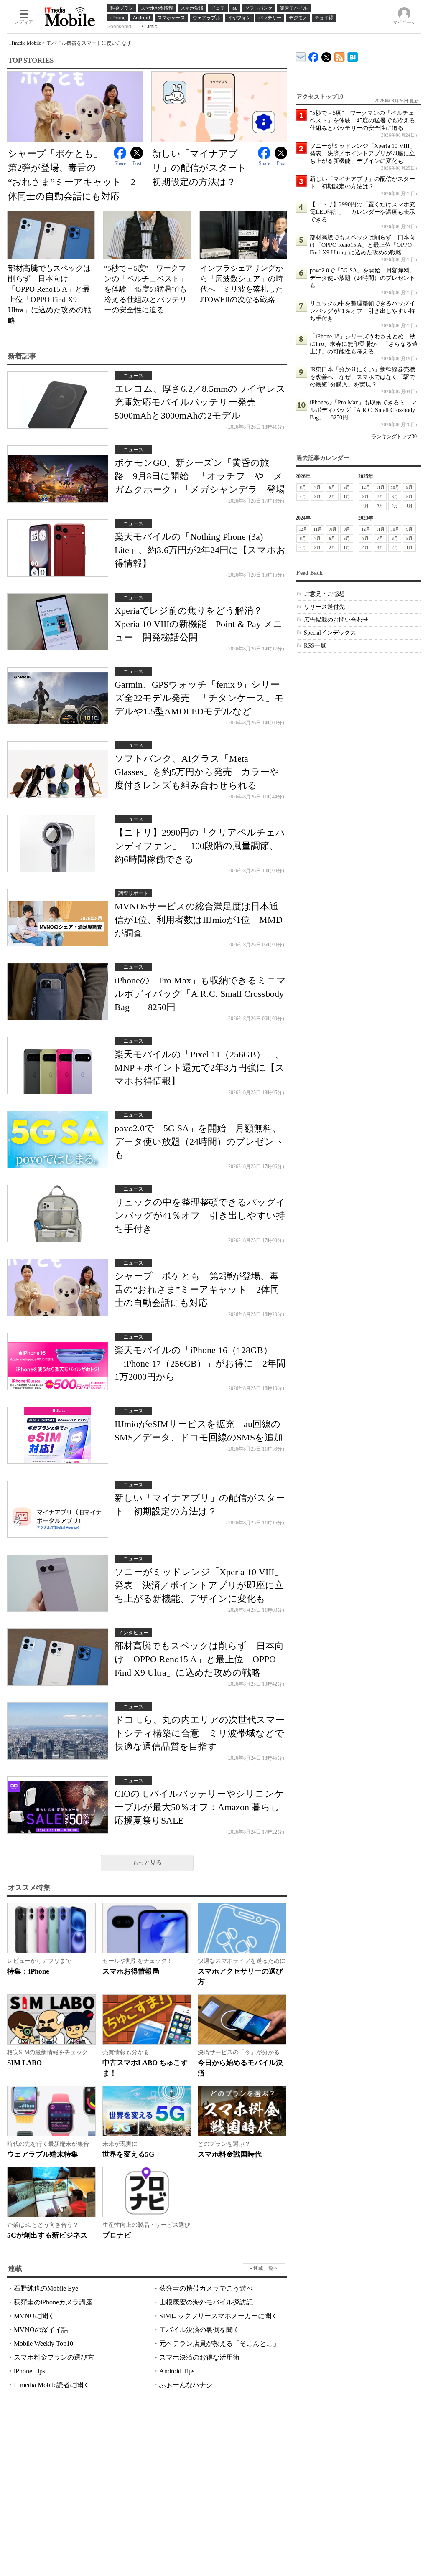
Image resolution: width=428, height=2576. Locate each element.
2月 (332, 497)
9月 (409, 487)
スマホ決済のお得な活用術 (199, 2357)
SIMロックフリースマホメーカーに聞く (219, 2316)
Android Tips (177, 2371)
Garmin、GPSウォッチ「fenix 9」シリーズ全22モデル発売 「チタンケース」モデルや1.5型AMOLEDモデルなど (199, 698)
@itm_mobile (327, 55)
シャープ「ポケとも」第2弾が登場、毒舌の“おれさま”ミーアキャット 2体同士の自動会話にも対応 (197, 1289)
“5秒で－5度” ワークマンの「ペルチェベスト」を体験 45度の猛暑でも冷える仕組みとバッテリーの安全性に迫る (145, 289)
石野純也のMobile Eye (46, 2288)
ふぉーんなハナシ (186, 2385)
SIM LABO (24, 2063)
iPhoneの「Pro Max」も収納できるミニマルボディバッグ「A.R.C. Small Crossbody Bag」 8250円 (200, 994)
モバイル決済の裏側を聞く (199, 2330)
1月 (347, 497)
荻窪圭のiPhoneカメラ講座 (53, 2302)
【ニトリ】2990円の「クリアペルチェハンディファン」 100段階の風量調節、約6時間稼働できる (200, 846)
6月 (332, 487)
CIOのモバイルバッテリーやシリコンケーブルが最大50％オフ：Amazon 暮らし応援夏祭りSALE (199, 1807)
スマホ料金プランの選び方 (54, 2357)
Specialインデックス (330, 633)
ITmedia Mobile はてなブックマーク (353, 56)
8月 (303, 487)
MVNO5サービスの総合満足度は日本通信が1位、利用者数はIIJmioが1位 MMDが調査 (199, 920)
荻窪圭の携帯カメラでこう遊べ (206, 2288)
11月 (380, 487)
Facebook (120, 153)
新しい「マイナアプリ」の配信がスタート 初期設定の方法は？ (204, 168)
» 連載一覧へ (264, 2268)
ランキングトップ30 (394, 437)
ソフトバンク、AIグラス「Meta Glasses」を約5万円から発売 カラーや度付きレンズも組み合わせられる (197, 772)
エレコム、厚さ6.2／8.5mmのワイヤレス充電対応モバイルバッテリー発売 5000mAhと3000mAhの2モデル (200, 402)
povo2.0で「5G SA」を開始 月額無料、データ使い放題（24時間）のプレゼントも (199, 1142)
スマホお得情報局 (131, 1971)
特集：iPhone (28, 1971)
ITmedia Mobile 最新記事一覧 (340, 56)
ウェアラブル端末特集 (43, 2154)
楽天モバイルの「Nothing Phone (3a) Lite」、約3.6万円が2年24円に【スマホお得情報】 (200, 550)
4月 (303, 497)
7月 (317, 487)
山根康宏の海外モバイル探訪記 (206, 2302)
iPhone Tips (29, 2371)
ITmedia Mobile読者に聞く (52, 2385)
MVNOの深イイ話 (41, 2330)
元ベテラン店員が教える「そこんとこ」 (219, 2344)
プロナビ (117, 2235)
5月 (347, 487)
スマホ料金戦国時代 (230, 2154)
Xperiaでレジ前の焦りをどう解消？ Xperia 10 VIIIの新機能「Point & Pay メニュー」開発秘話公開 (199, 624)
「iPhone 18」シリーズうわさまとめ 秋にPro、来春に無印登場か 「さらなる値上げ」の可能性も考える (364, 344)
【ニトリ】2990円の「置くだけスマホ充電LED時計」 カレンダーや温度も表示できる (362, 212)
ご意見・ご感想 (324, 594)
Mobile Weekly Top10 (43, 2344)
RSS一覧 (315, 646)
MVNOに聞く (34, 2316)
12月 (366, 487)
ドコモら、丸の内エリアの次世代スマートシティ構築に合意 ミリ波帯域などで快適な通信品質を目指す (200, 1733)
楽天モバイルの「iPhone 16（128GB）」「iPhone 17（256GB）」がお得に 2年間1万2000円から (200, 1363)
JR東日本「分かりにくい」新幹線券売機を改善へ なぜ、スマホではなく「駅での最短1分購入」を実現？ (362, 377)
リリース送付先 (324, 607)
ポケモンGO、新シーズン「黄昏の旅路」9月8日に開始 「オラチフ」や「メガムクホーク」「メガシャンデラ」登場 (200, 476)
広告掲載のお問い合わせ (336, 620)
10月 (395, 487)
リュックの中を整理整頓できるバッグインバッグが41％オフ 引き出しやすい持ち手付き (200, 1216)
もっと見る (147, 1863)
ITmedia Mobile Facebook (314, 55)
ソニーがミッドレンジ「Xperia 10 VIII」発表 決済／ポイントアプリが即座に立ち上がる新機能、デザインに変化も (199, 1585)
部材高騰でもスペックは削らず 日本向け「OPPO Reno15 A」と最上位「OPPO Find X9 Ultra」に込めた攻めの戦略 (199, 1659)
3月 (317, 497)
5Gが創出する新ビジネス (47, 2235)
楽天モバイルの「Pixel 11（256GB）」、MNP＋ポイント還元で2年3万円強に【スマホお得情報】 (200, 1068)
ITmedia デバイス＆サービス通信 (301, 56)
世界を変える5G (128, 2154)
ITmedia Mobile (25, 43)
